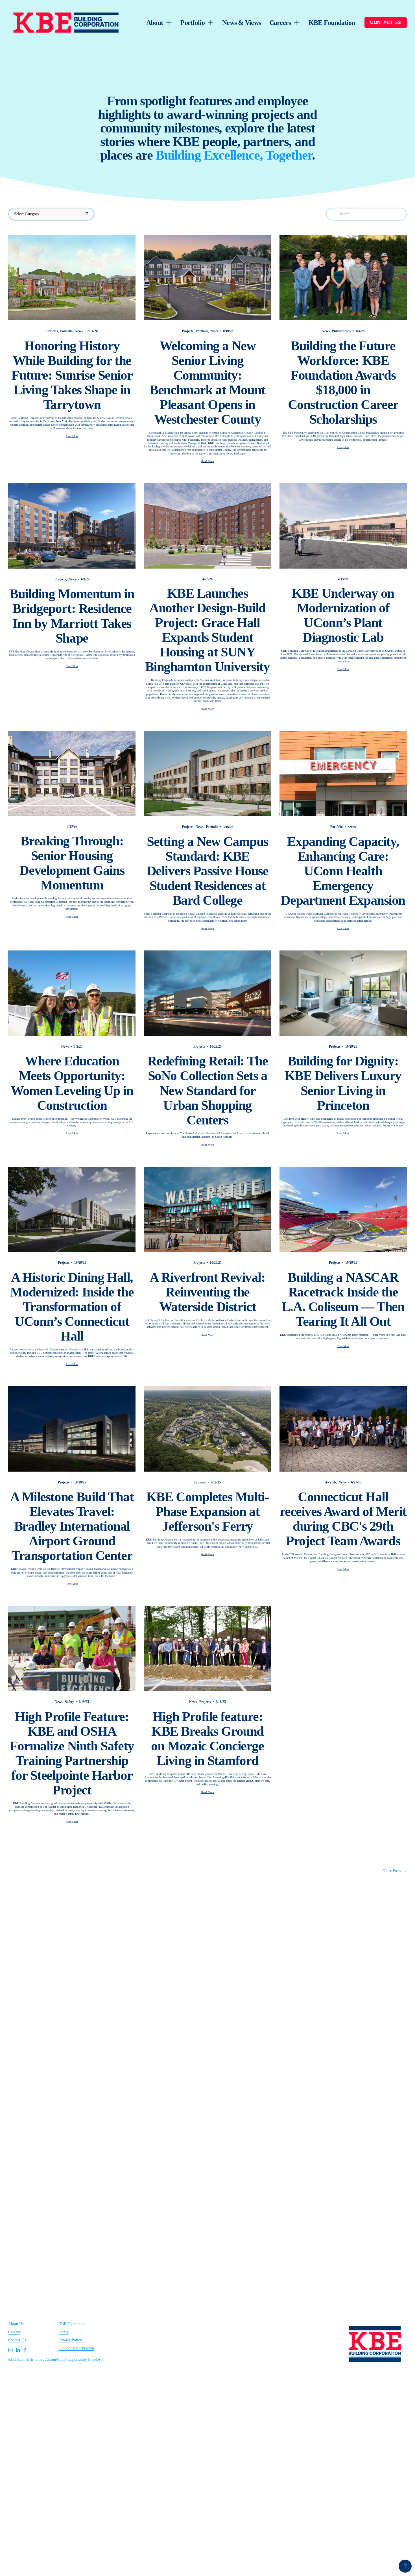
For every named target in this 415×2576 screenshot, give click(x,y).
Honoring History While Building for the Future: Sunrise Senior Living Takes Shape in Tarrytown (72, 375)
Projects (52, 331)
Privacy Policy (70, 2340)
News (79, 331)
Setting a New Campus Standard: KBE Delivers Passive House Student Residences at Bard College (208, 871)
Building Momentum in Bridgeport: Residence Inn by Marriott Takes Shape (72, 616)
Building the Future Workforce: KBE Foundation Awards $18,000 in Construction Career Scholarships (343, 382)
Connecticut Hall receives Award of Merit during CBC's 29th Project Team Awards (343, 1519)
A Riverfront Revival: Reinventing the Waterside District (207, 1292)
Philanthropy (342, 331)
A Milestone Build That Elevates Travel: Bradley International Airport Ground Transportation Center (72, 1526)
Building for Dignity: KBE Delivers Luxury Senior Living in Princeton (343, 1083)
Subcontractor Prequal (76, 2348)
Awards (331, 1482)
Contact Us (17, 2340)
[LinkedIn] (18, 2350)
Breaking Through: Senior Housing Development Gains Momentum (72, 863)
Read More (72, 436)
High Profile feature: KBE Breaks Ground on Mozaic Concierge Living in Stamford (207, 1739)
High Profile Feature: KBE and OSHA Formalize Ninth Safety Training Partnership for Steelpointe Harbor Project (72, 1753)
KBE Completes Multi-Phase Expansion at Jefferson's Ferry (208, 1511)
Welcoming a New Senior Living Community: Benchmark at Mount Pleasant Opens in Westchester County (207, 382)
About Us (16, 2324)
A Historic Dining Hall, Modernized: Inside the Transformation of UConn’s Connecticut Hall (72, 1307)
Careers (14, 2332)
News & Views (242, 22)
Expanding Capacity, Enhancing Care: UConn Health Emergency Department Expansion (343, 871)
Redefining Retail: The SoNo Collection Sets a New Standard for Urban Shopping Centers (208, 1090)
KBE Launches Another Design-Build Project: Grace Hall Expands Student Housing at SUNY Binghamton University (207, 630)
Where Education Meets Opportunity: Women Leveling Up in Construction (72, 1083)
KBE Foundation (332, 22)
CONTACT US (385, 22)
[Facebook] (25, 2350)
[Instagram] (10, 2350)
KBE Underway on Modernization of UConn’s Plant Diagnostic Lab (343, 615)
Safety (69, 1702)
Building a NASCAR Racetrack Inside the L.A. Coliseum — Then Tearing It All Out (343, 1299)
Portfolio (66, 331)
